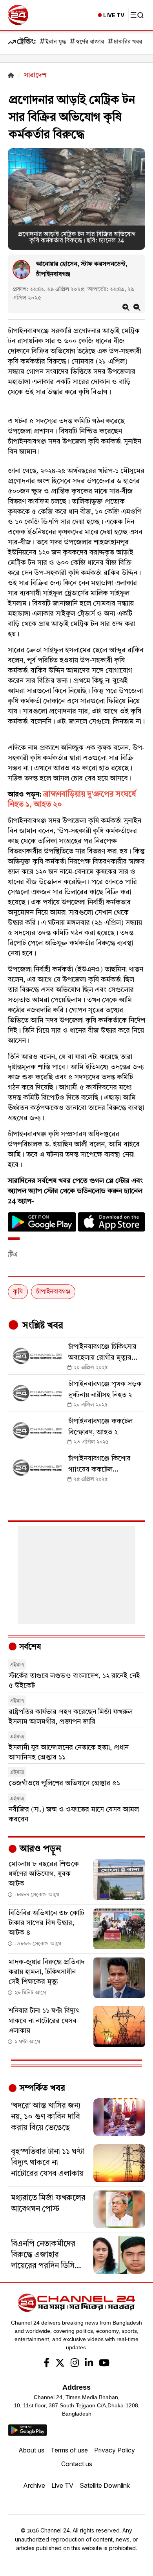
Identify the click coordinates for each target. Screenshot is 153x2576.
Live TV (62, 2485)
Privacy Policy (115, 2450)
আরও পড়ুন (39, 1849)
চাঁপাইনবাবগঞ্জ (53, 1292)
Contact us (77, 2464)
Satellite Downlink (105, 2485)
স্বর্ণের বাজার (90, 42)
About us (31, 2450)
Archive (34, 2485)
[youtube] (104, 2364)
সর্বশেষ (29, 1647)
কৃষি (18, 1292)
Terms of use (69, 2450)
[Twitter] (60, 2364)
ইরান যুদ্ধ (56, 42)
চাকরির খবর (128, 42)
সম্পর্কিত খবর (41, 2088)
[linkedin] (89, 2364)
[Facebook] (46, 2364)
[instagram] (75, 2364)
